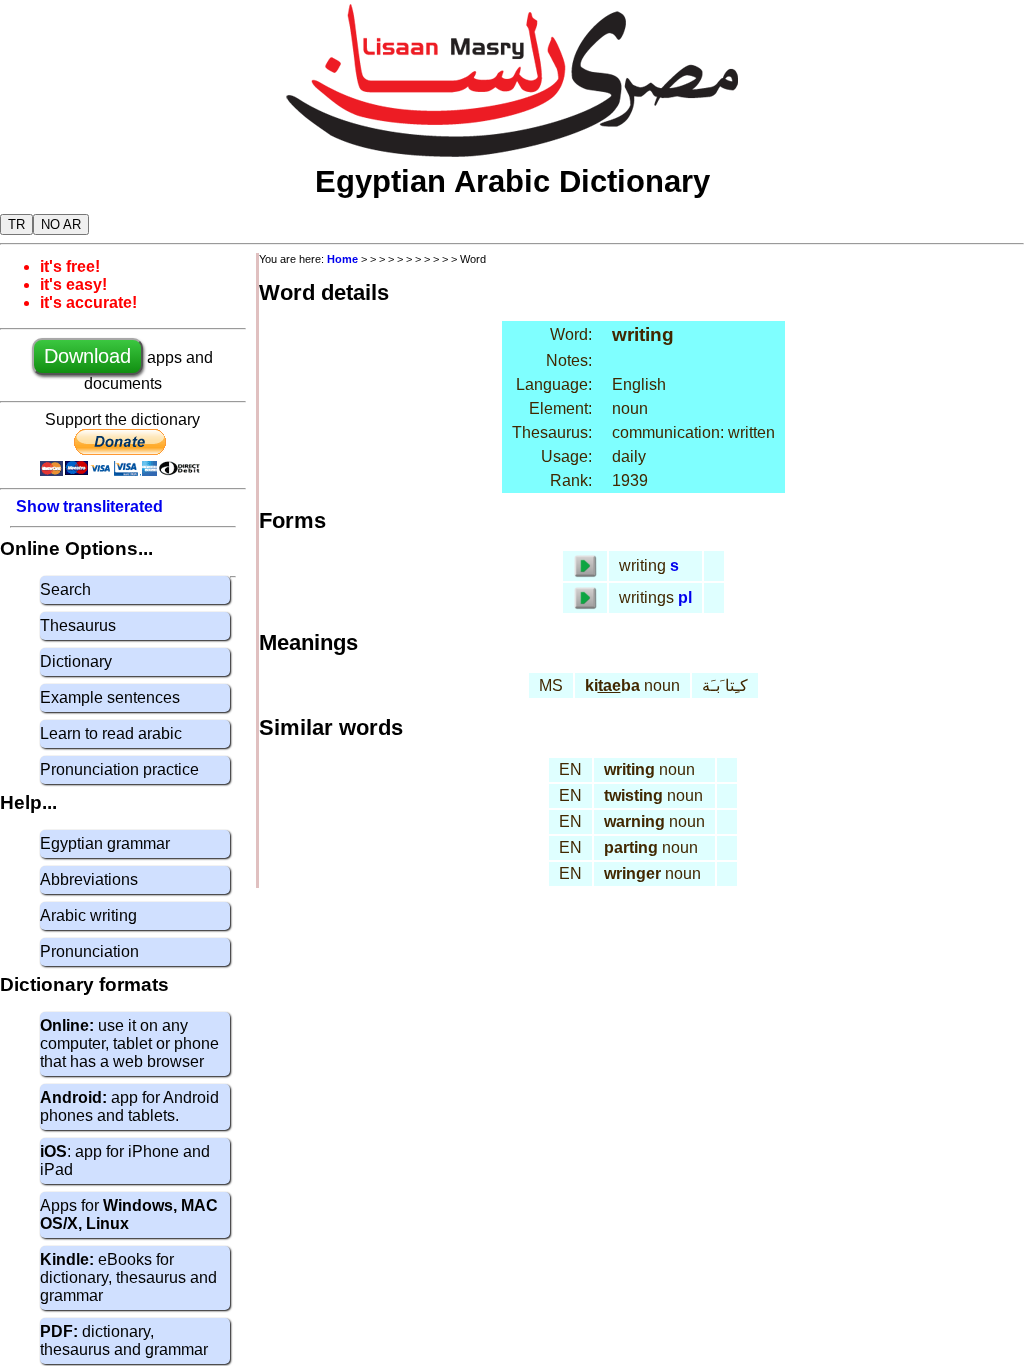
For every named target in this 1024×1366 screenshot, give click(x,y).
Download (87, 356)
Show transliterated (89, 506)
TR (16, 224)
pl (685, 597)
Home (342, 259)
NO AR (61, 224)
